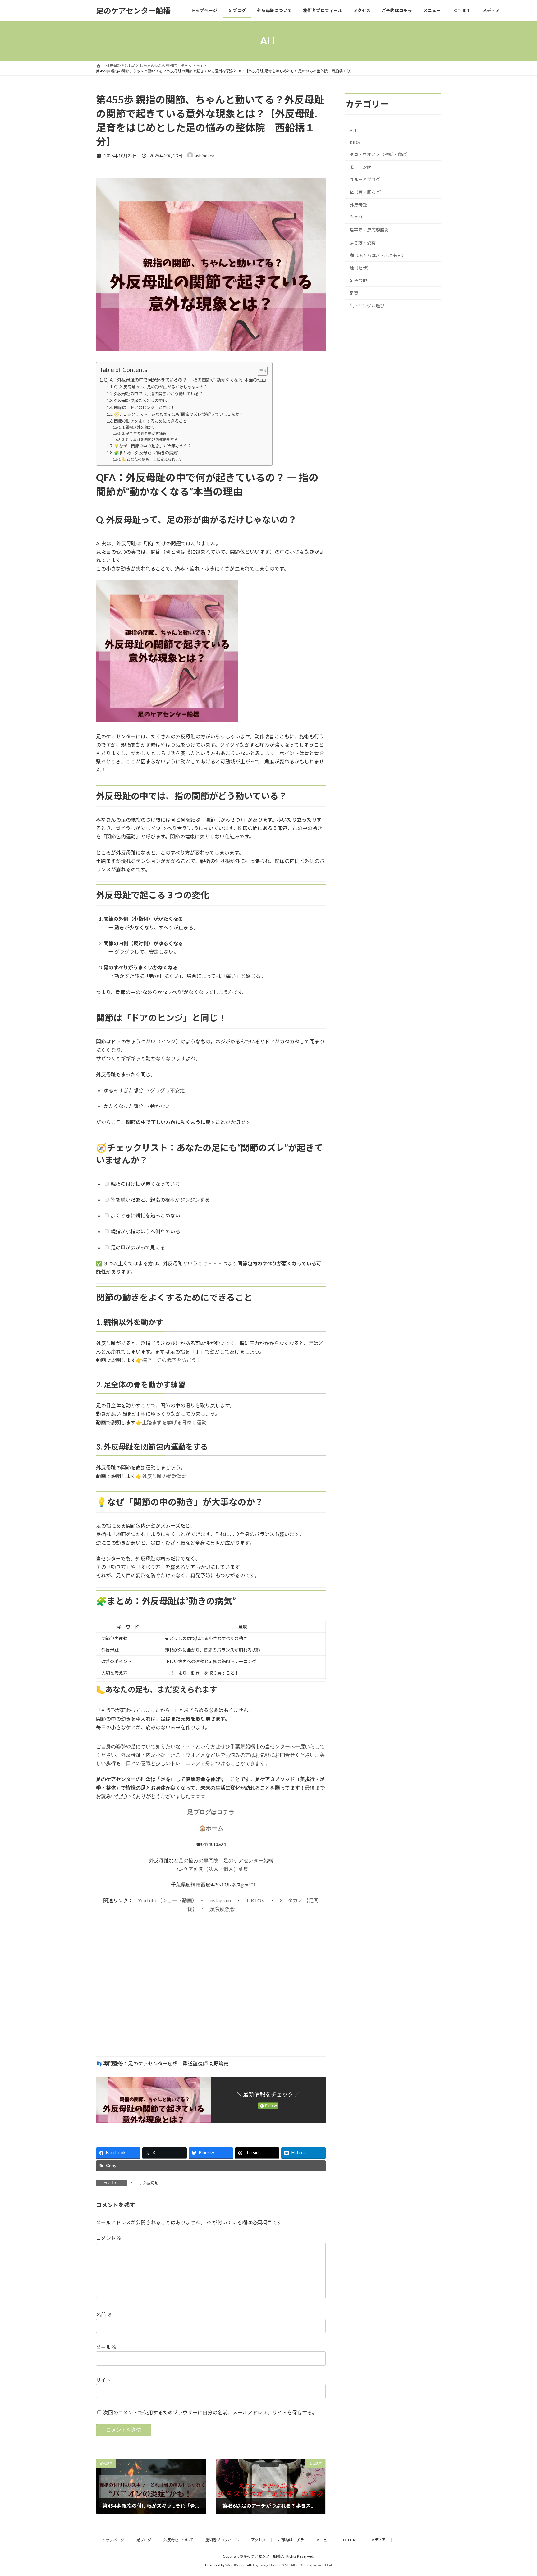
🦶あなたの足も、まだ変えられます (152, 459)
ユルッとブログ (365, 180)
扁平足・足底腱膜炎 (369, 230)
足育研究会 (222, 1909)
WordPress (235, 2565)
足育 (354, 293)
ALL (133, 2183)
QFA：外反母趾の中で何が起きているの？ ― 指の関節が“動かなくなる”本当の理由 (185, 380)
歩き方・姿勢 (363, 243)
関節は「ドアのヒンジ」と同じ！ (144, 407)
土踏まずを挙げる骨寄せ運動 (174, 1422)
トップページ (113, 2540)
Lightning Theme (267, 2565)
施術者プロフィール (222, 2540)
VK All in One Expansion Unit (309, 2565)
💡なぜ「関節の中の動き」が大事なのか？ (153, 446)
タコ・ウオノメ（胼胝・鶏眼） (380, 154)
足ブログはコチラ (211, 1812)
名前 (104, 2315)
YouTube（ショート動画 (165, 1900)
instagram (220, 1900)
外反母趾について (178, 2540)
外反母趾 (151, 2183)
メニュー (324, 2540)
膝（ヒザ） (360, 268)
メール (106, 2347)
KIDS (355, 142)
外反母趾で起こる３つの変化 (140, 401)
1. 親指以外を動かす (139, 427)
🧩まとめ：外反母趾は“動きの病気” (146, 453)
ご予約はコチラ (291, 2540)
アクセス (258, 2540)
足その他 (358, 280)
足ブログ (144, 2540)
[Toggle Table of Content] (259, 371)
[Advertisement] (211, 1997)
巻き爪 (356, 217)
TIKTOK (255, 1900)
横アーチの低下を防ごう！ (172, 1360)
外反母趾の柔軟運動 (164, 1476)
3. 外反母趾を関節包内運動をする (150, 439)
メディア (378, 2540)
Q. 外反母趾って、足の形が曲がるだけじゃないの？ (161, 387)
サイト (103, 2380)
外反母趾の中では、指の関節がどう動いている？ (158, 394)
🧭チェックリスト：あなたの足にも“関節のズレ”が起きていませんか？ (179, 414)
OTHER (351, 2540)
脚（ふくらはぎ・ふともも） (378, 255)
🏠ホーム (211, 1828)
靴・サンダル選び (367, 306)
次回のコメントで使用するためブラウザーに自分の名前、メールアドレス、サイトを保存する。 (210, 2412)
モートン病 (360, 167)
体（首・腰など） (367, 192)
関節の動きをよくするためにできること (150, 421)
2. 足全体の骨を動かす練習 (144, 433)
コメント (109, 2238)
